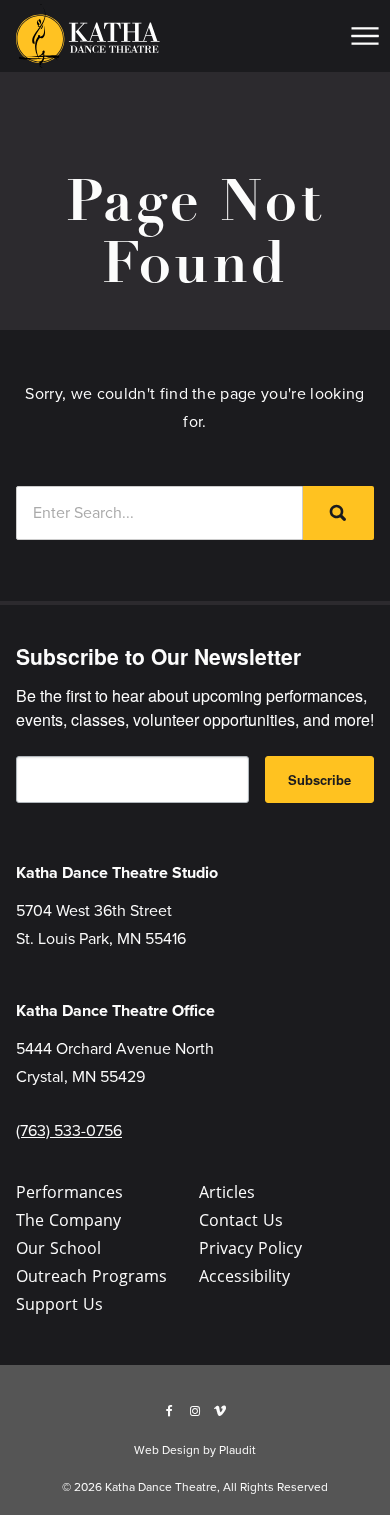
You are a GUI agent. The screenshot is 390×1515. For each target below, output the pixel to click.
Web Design (167, 1450)
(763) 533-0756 (69, 1130)
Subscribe (319, 779)
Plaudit (237, 1450)
